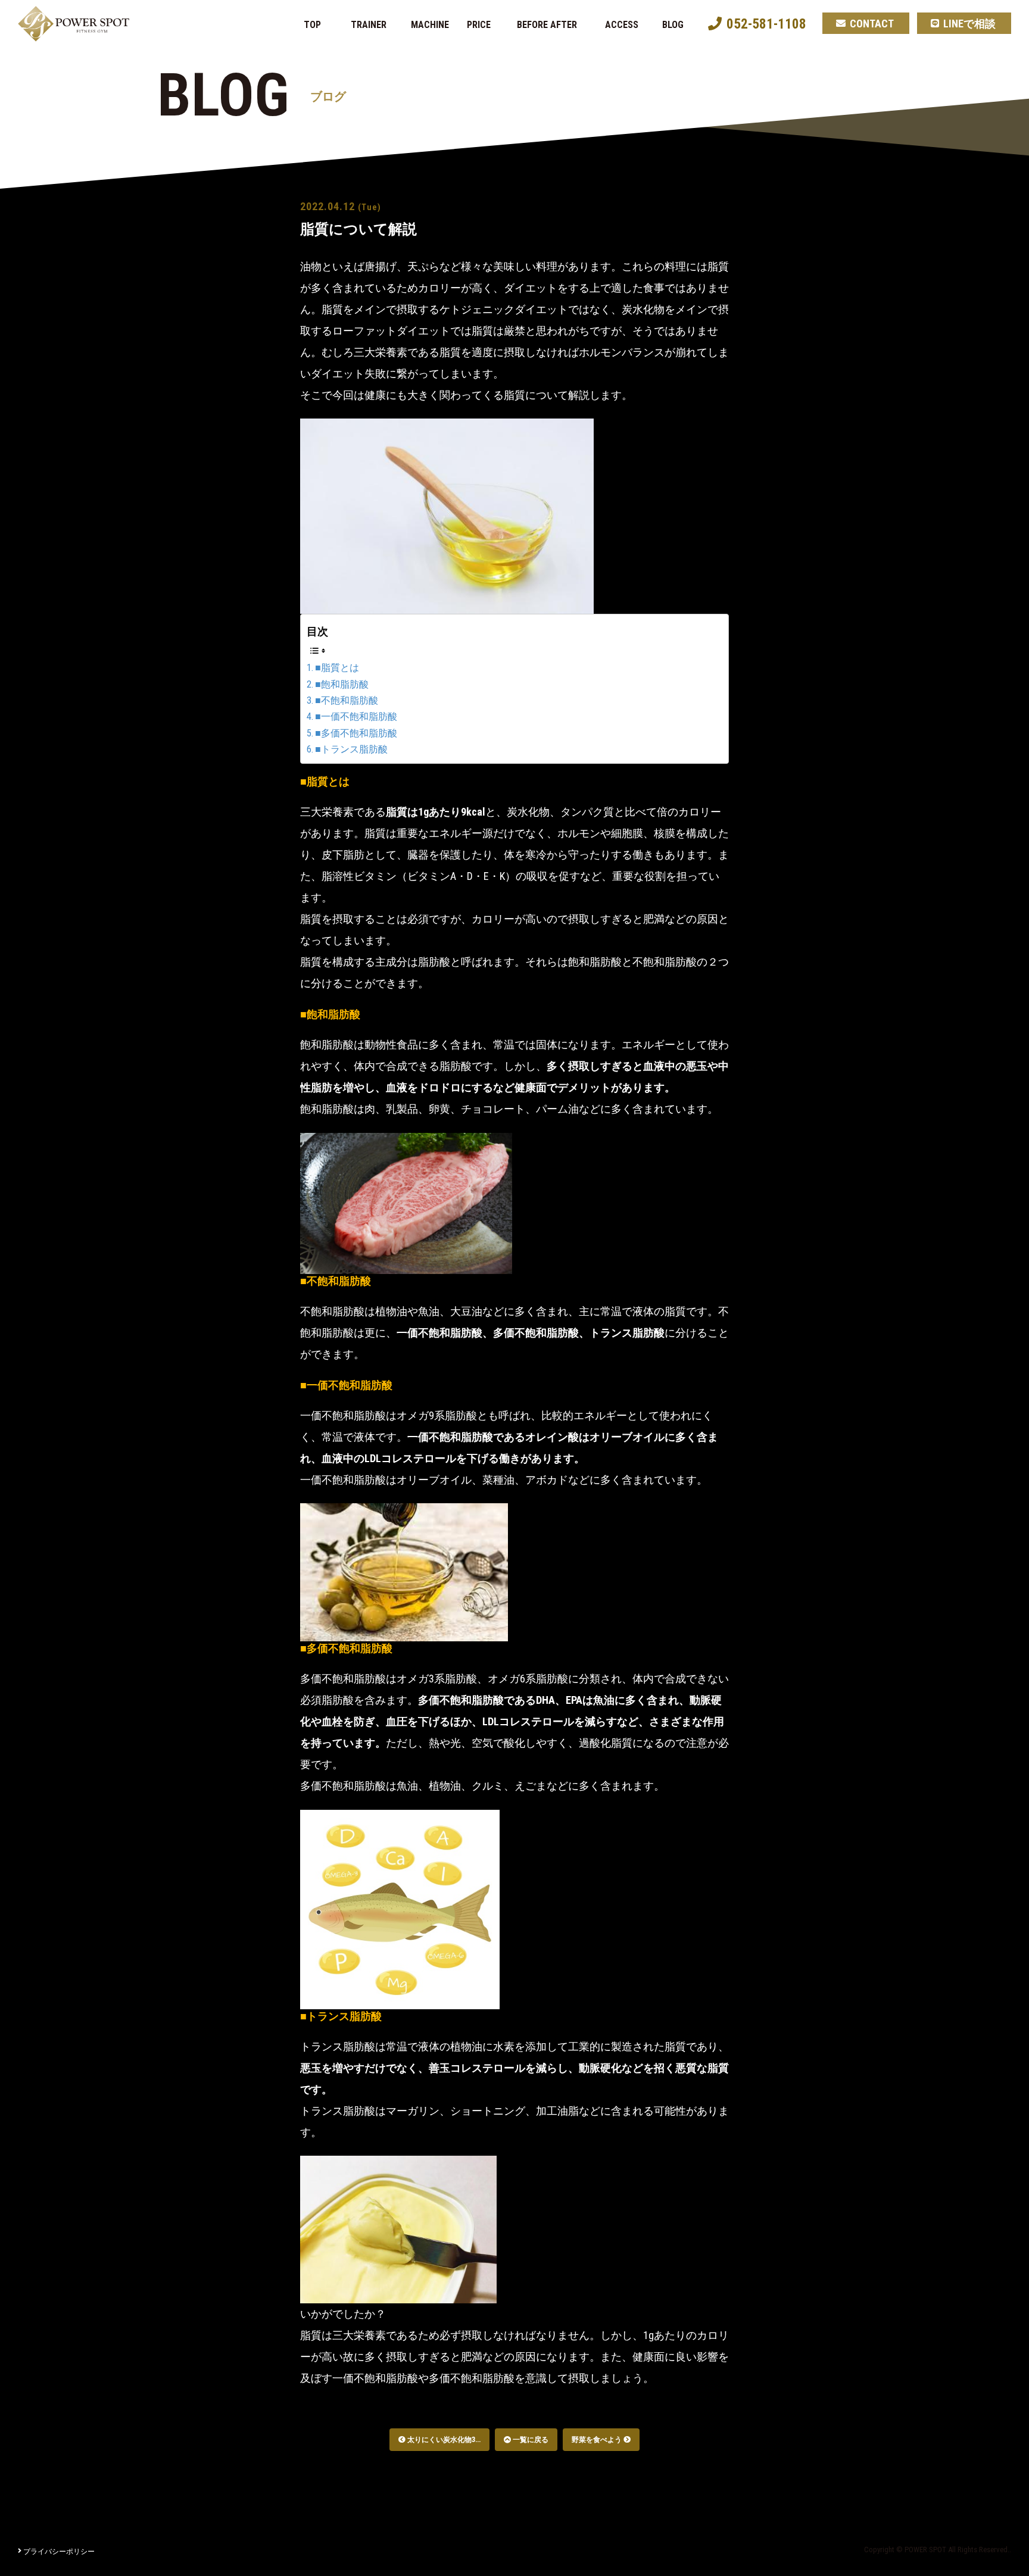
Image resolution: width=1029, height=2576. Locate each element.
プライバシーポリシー (59, 2552)
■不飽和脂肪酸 (347, 700)
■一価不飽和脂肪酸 (356, 716)
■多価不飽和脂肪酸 (356, 733)
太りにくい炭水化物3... (443, 2440)
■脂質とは (337, 668)
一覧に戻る (530, 2440)
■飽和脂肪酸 (342, 684)
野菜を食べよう (598, 2440)
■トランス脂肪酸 (351, 749)
